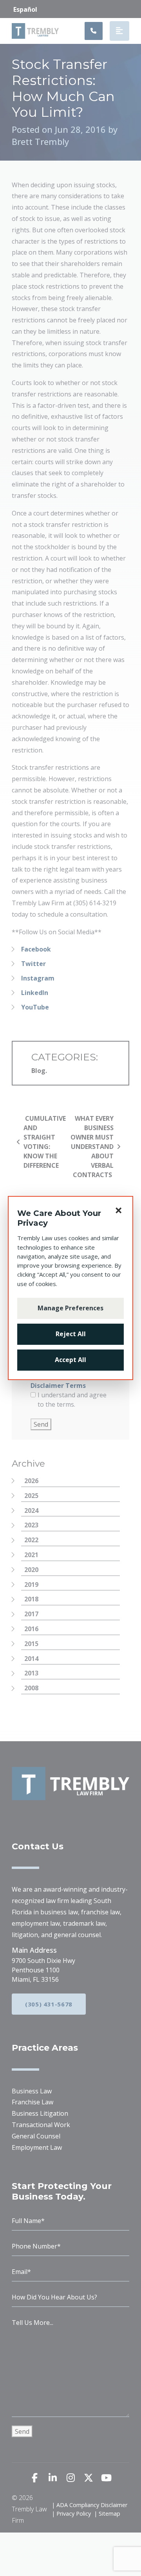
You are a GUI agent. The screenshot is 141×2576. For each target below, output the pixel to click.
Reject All (71, 1334)
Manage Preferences (70, 1308)
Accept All (70, 1360)
